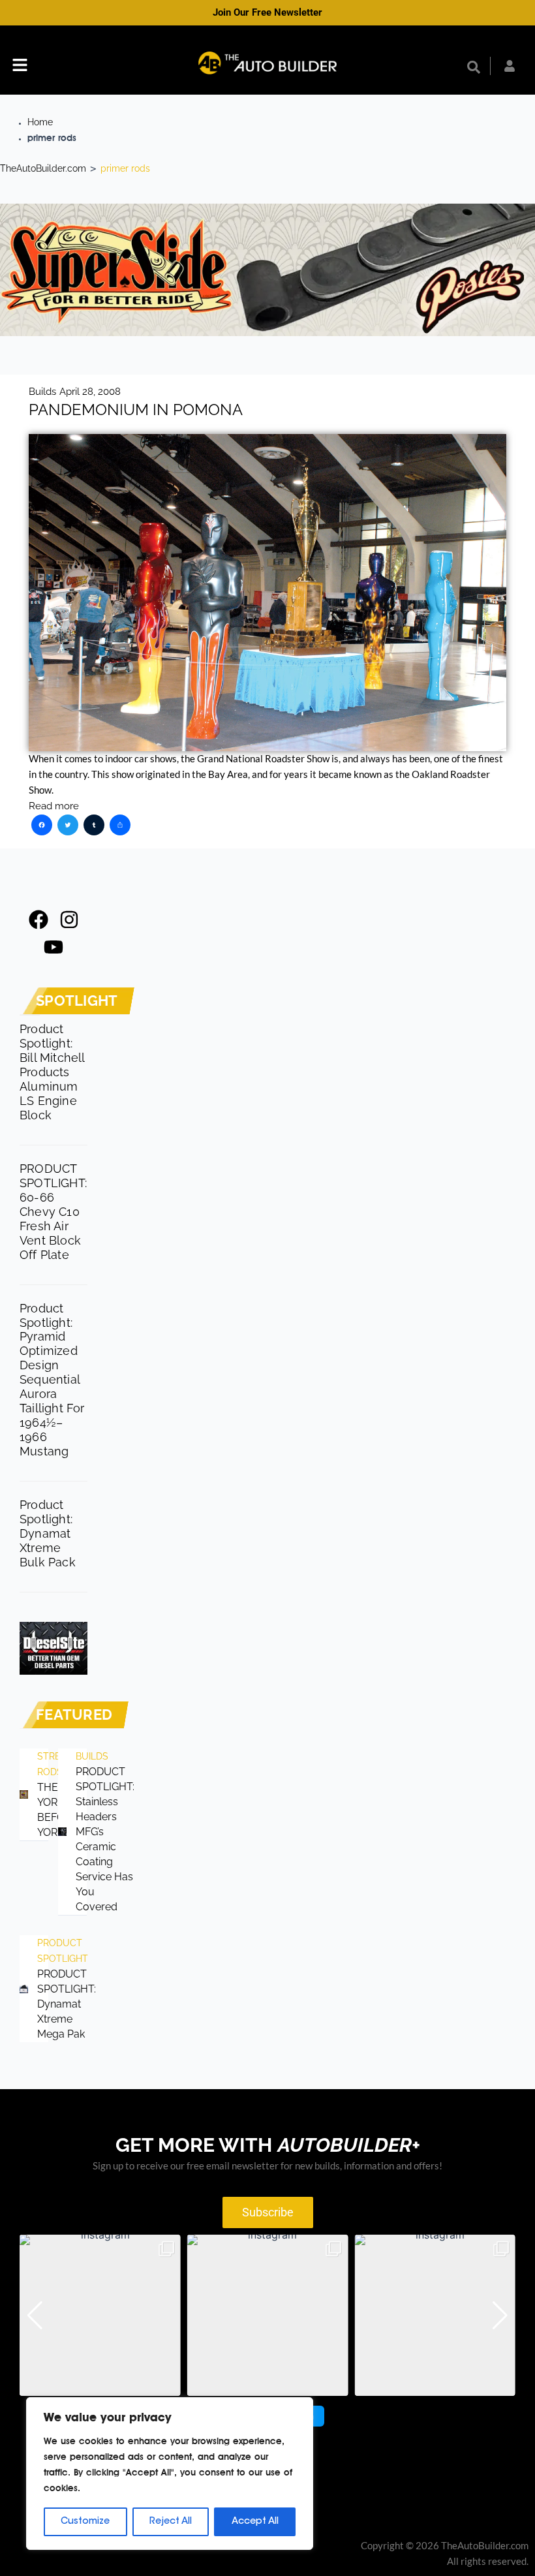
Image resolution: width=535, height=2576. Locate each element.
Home (40, 122)
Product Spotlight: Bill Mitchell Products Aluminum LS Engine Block (52, 1072)
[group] (100, 2315)
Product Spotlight (42, 1951)
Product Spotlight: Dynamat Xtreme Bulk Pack (48, 1533)
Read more (54, 806)
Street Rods (42, 1764)
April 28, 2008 (90, 391)
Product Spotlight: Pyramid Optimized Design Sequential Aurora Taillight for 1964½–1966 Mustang (52, 1380)
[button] (20, 67)
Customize (85, 2522)
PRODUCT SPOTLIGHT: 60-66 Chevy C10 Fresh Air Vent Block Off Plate (53, 1212)
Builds (42, 391)
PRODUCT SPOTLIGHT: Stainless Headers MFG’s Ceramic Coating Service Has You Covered (105, 1839)
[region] (170, 2474)
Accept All (255, 2522)
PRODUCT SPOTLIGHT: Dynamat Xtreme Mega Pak (67, 2004)
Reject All (171, 2522)
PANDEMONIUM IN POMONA (136, 410)
